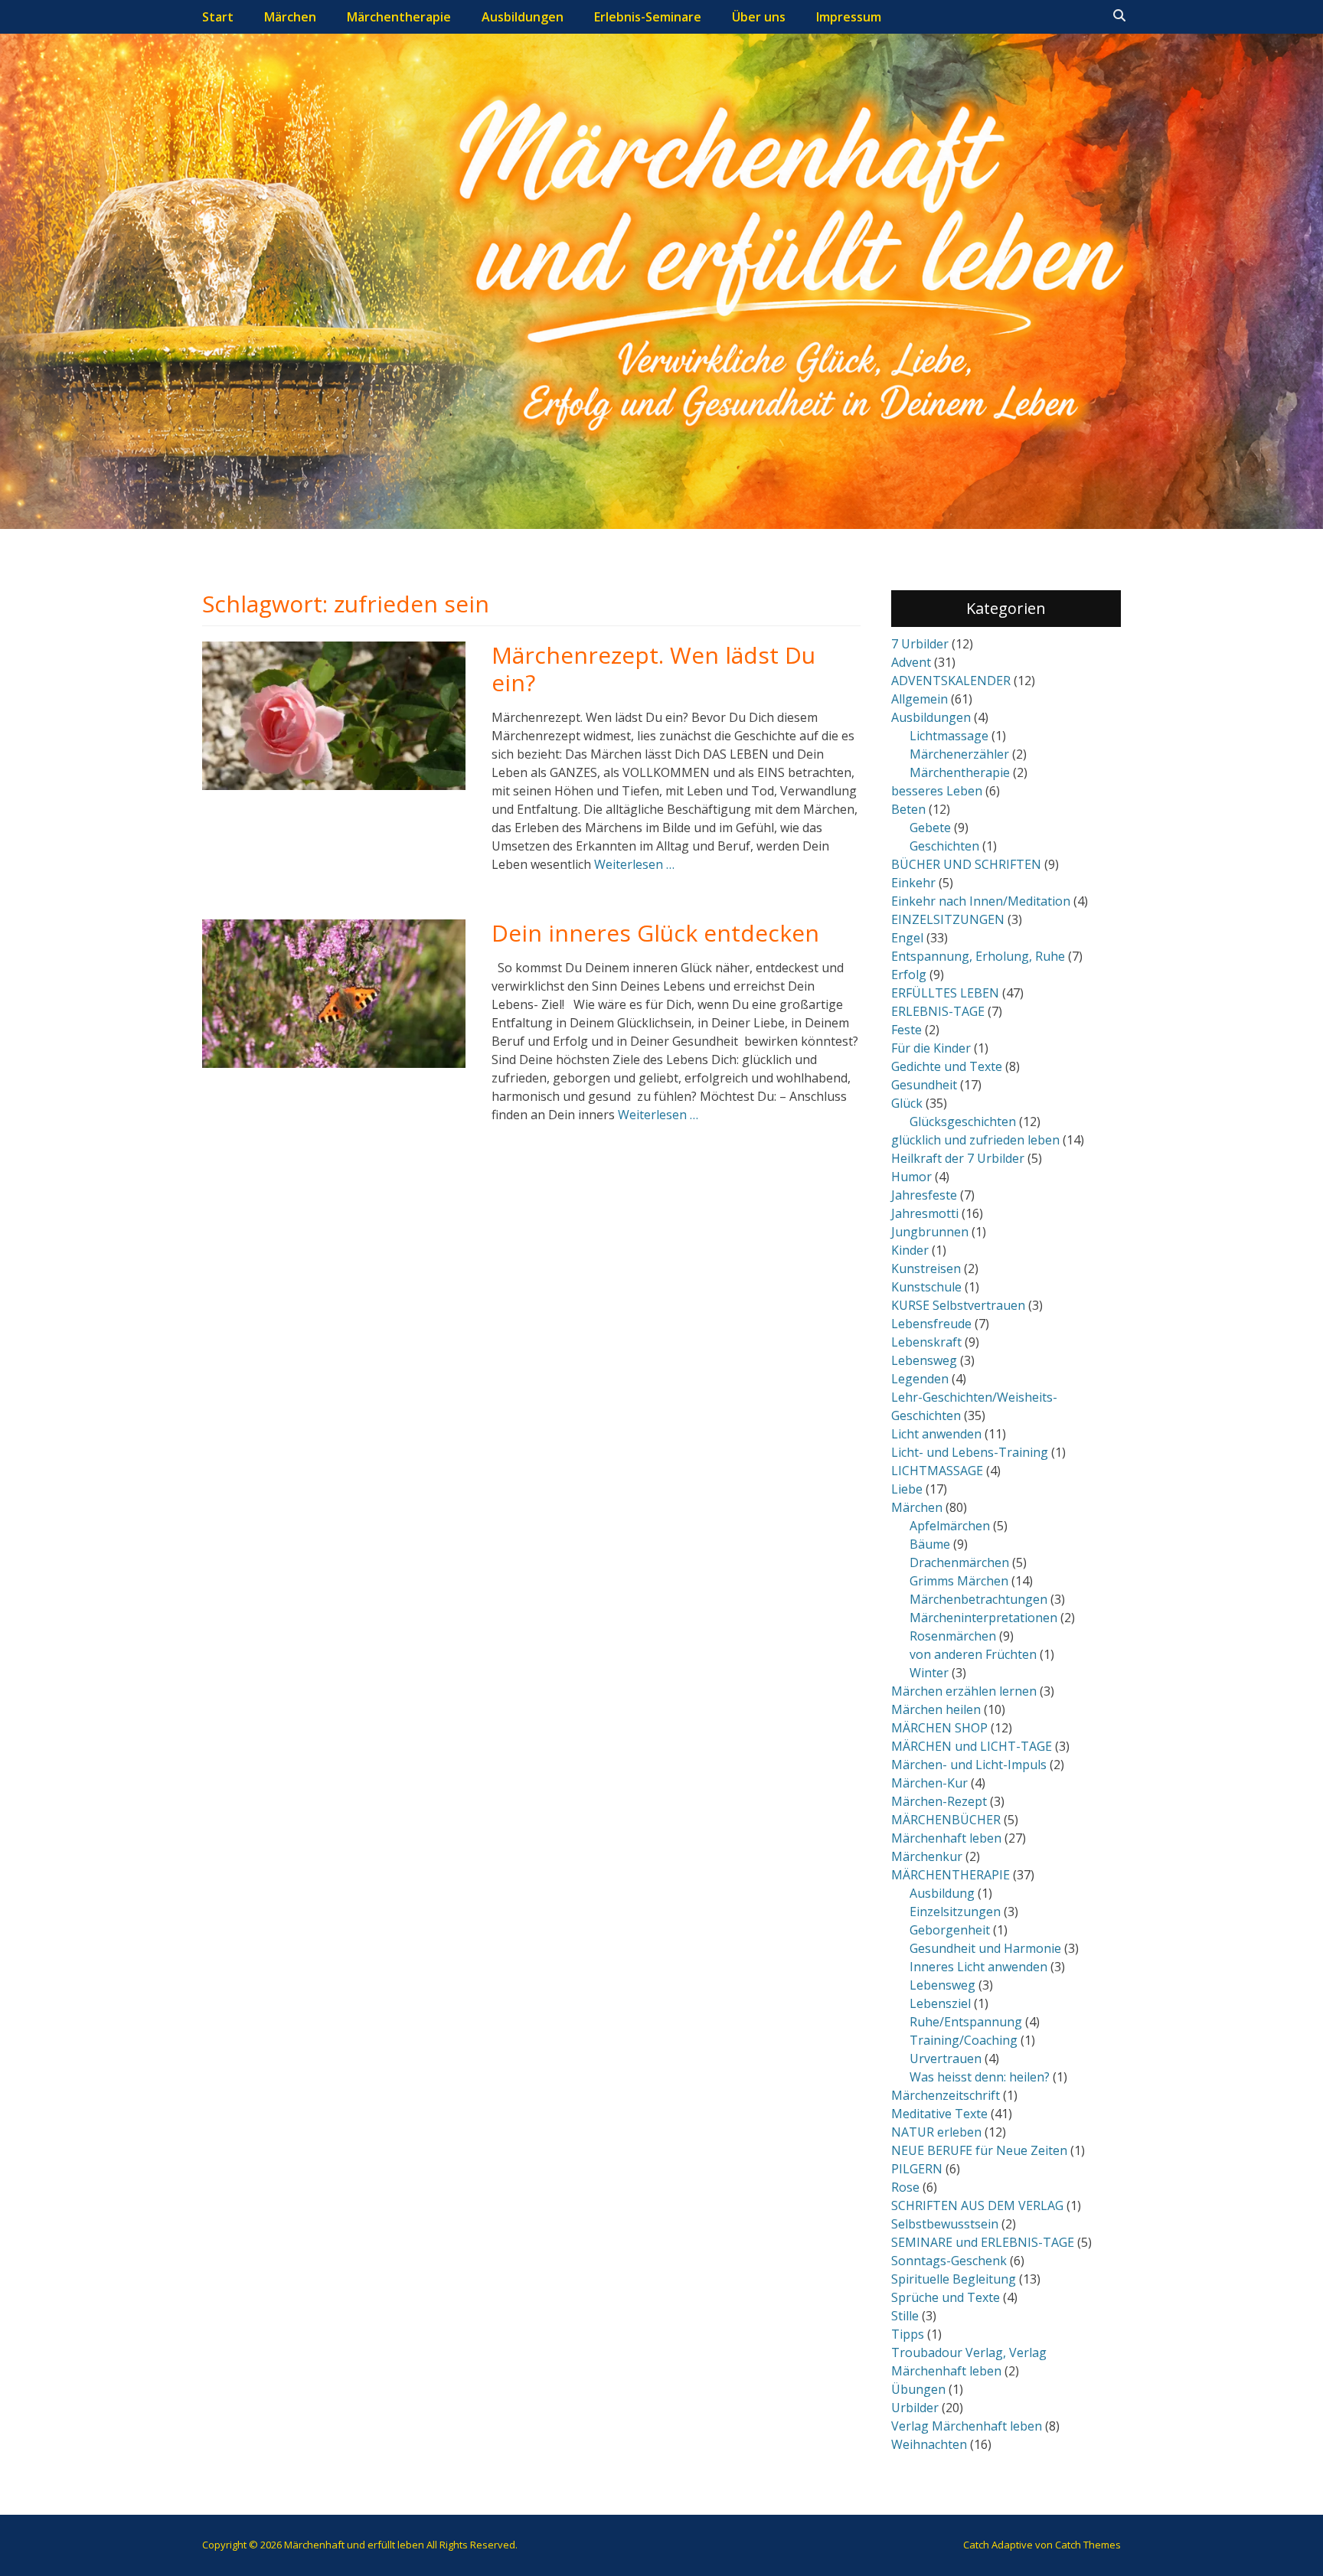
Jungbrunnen (930, 1232)
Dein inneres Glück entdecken (655, 933)
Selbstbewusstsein (945, 2224)
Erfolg (909, 975)
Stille (905, 2316)
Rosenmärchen (953, 1636)
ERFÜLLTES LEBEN (945, 993)
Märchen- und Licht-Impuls (969, 1765)
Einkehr (913, 883)
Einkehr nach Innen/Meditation (981, 901)
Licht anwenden (936, 1434)
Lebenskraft (926, 1342)
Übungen (918, 2389)
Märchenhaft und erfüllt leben (354, 2545)
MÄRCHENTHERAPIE (951, 1875)
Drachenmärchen (959, 1562)
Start (218, 17)
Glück (907, 1103)
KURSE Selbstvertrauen (958, 1305)
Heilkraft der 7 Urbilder (958, 1158)
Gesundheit (924, 1085)
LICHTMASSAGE (937, 1471)
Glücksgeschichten (963, 1121)
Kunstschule (926, 1287)
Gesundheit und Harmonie (985, 1948)
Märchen (290, 17)
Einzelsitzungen (955, 1912)
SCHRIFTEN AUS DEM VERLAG (977, 2205)
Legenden (920, 1379)
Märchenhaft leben (946, 1838)
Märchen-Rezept (939, 1801)
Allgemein (920, 699)
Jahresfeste (924, 1195)
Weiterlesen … (634, 864)
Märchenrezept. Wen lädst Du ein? (653, 669)
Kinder (910, 1250)
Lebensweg (924, 1360)
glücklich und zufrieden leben (975, 1140)
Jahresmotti (925, 1213)
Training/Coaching (964, 2040)
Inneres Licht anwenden (978, 1967)
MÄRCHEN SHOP (939, 1728)
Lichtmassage (949, 736)
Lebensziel (940, 2003)
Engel (907, 938)
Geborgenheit (950, 1930)
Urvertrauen (946, 2059)
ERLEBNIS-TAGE (938, 1011)
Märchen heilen (936, 1709)
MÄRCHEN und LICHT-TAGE (972, 1746)
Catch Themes (1088, 2545)
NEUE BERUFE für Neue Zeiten (979, 2150)
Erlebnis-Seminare (648, 17)
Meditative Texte (939, 2114)
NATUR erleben (936, 2132)
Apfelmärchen (950, 1526)
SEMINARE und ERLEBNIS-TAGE (983, 2242)
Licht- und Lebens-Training (970, 1452)
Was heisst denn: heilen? (980, 2077)
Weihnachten (929, 2444)
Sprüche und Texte (946, 2297)
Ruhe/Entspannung (966, 2022)
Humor (911, 1177)
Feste (906, 1030)
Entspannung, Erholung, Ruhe (978, 956)
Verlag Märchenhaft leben (967, 2426)
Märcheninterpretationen (983, 1618)
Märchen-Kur (929, 1783)
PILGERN (917, 2169)
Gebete (930, 828)
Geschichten (944, 846)
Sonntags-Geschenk (949, 2261)
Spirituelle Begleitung (954, 2279)
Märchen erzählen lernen (964, 1691)
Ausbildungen (523, 17)
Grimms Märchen (959, 1581)
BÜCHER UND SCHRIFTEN (966, 864)
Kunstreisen (926, 1268)
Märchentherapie (399, 17)
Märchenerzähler (959, 754)
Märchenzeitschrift (946, 2095)
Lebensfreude (931, 1324)
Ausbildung (942, 1893)
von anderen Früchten (973, 1654)
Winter (929, 1673)
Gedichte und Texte (947, 1066)
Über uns (759, 17)
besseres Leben (937, 791)
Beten (908, 809)
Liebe (907, 1489)
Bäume (930, 1544)
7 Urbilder (920, 644)
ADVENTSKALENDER (951, 681)
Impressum (849, 17)
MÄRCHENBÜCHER (946, 1820)
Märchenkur (927, 1856)
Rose (905, 2187)
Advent (911, 662)
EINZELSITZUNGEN (948, 919)
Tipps (908, 2334)
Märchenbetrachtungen (978, 1599)
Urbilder (915, 2408)
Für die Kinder (931, 1048)
